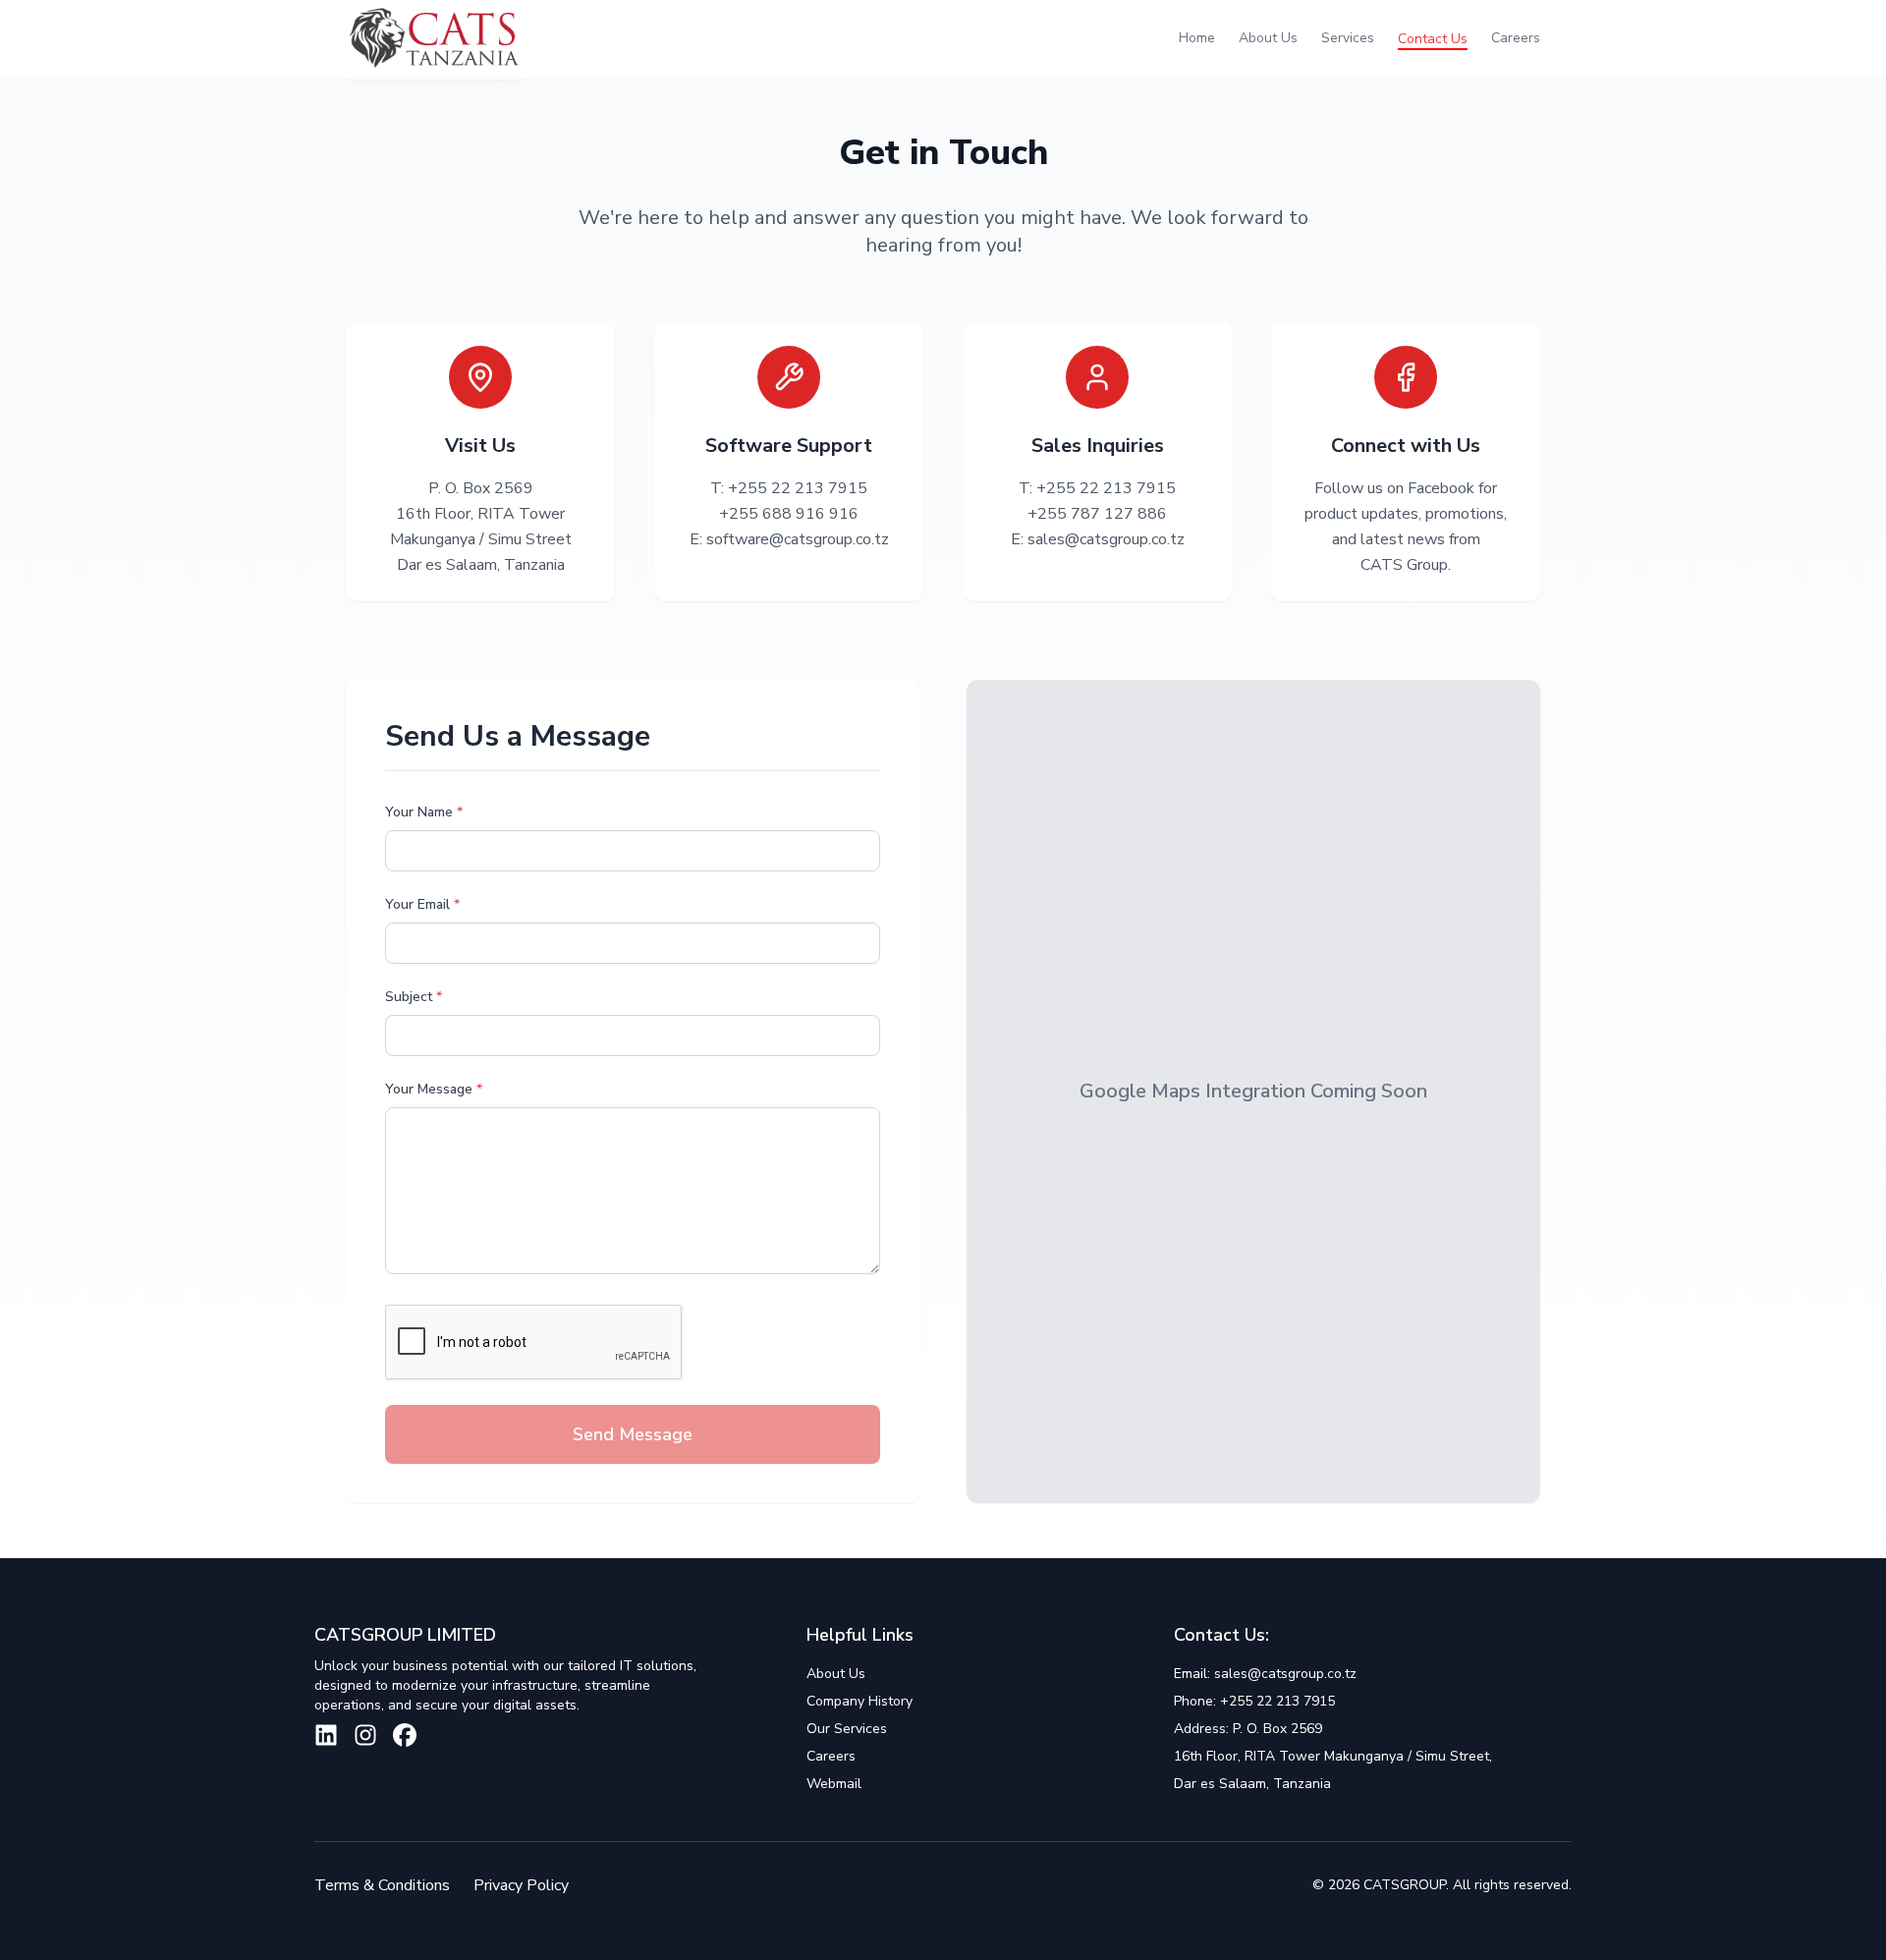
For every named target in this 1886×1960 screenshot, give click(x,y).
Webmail (834, 1784)
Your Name (424, 812)
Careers (1516, 38)
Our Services (847, 1729)
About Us (1268, 38)
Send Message (633, 1434)
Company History (860, 1701)
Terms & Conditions (382, 1885)
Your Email (422, 904)
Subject (414, 997)
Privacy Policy (521, 1885)
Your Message (434, 1089)
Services (1348, 38)
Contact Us (1433, 39)
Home (1197, 38)
